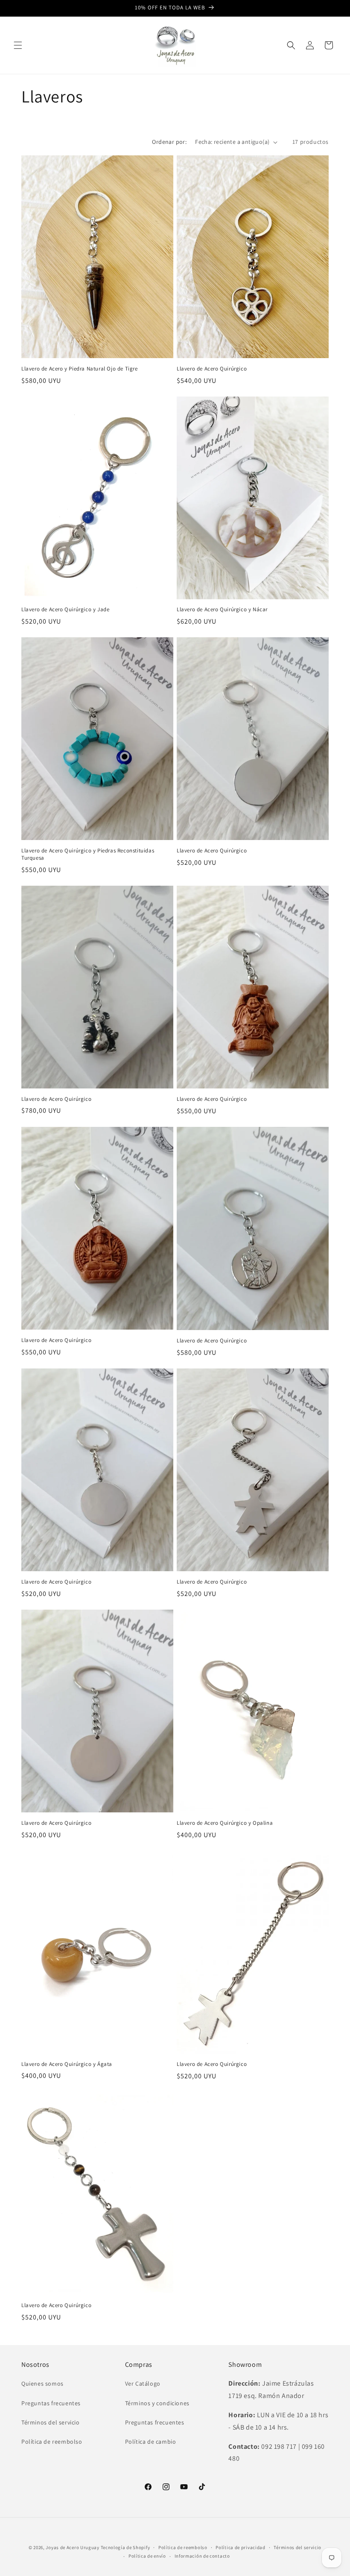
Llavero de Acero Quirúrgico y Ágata (67, 2064)
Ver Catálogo (143, 2383)
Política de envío (147, 2556)
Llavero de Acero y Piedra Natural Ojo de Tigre (80, 369)
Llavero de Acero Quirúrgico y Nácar (222, 610)
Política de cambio (151, 2442)
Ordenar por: (169, 142)
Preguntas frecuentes (51, 2403)
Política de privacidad (240, 2547)
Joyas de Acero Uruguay (72, 2547)
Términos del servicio (51, 2422)
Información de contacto (202, 2556)
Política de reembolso (52, 2442)
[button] (18, 45)
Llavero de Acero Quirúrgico (212, 369)
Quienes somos (42, 2383)
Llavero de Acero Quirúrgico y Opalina (225, 1823)
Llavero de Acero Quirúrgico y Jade (65, 610)
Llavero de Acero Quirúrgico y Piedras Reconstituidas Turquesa (88, 854)
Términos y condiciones (157, 2403)
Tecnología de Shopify (125, 2547)
